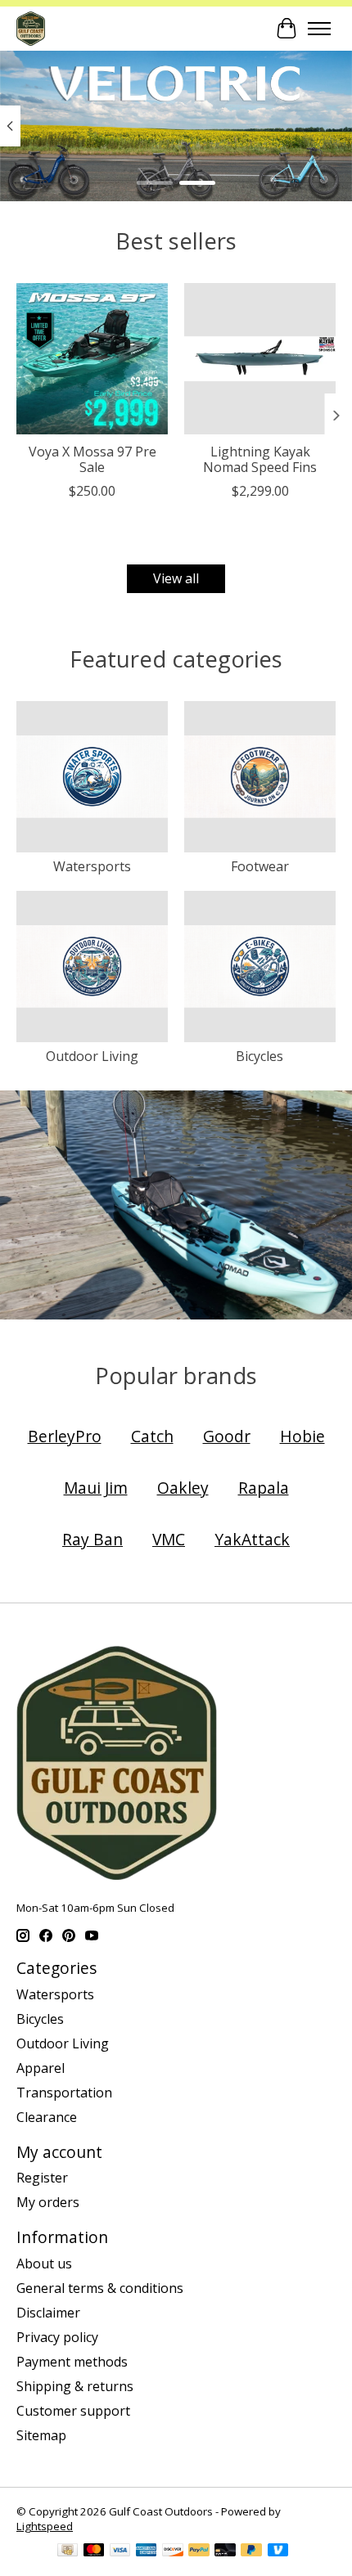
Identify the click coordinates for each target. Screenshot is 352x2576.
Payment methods (72, 2362)
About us (44, 2264)
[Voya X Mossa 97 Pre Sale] (92, 359)
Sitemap (41, 2435)
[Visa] (120, 2551)
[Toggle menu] (319, 29)
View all (176, 578)
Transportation (64, 2093)
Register (42, 2178)
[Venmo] (278, 2551)
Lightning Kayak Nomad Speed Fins (260, 459)
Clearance (47, 2117)
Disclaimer (48, 2313)
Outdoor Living (92, 1056)
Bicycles (259, 1056)
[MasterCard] (94, 2551)
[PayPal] (199, 2551)
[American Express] (147, 2551)
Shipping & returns (75, 2386)
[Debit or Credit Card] (225, 2551)
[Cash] (68, 2551)
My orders (48, 2202)
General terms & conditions (100, 2288)
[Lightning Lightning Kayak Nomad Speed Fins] (260, 359)
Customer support (73, 2411)
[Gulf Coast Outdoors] (31, 28)
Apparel (41, 2068)
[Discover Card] (173, 2551)
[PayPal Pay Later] (251, 2551)
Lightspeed (45, 2526)
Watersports (92, 866)
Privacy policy (57, 2337)
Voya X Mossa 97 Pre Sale (93, 459)
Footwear (260, 866)
